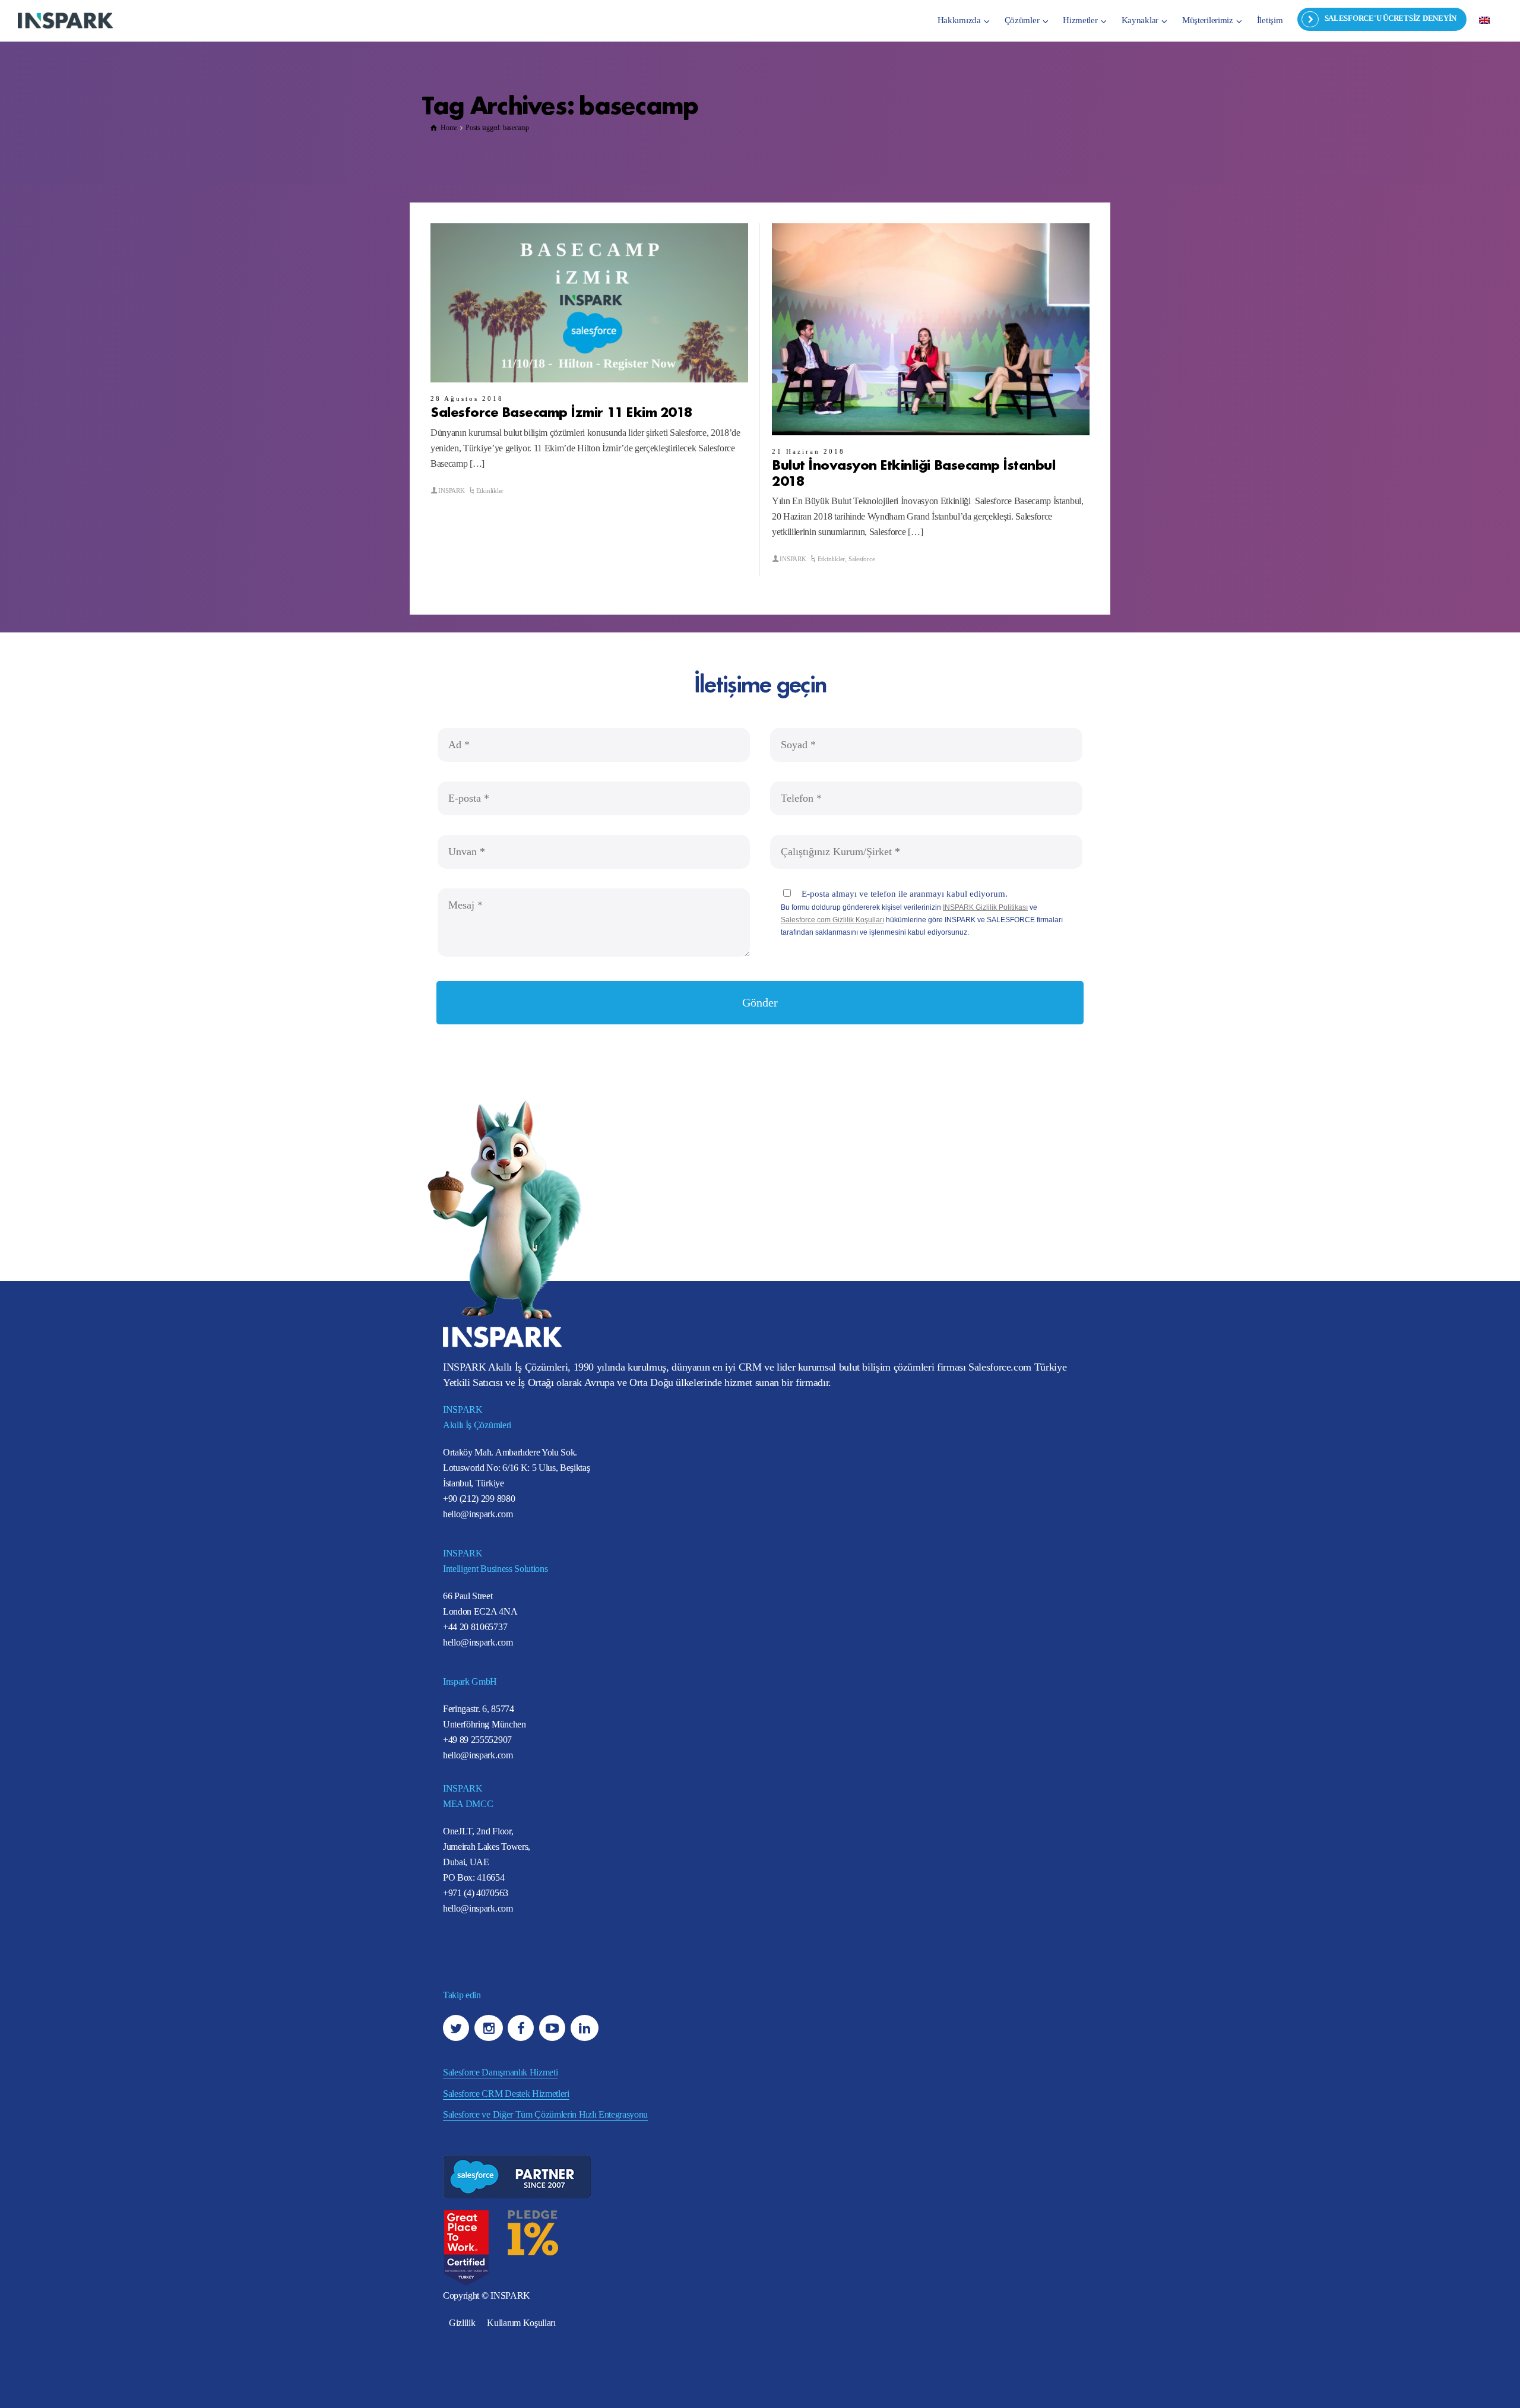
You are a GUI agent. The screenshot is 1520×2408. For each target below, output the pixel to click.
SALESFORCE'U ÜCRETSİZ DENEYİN (1391, 18)
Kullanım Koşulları (521, 2323)
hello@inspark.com (478, 1514)
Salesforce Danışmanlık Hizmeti (500, 2072)
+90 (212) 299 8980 (479, 1499)
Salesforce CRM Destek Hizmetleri (506, 2094)
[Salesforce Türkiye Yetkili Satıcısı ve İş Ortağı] (65, 20)
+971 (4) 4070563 (476, 1893)
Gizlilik (462, 2323)
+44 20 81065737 (475, 1627)
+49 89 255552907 (477, 1740)
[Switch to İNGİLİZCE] (1484, 20)
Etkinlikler (490, 491)
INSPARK (451, 491)
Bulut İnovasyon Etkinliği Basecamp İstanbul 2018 (913, 472)
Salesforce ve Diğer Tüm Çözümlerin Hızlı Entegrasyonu (545, 2114)
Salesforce (862, 559)
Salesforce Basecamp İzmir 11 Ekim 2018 (561, 411)
